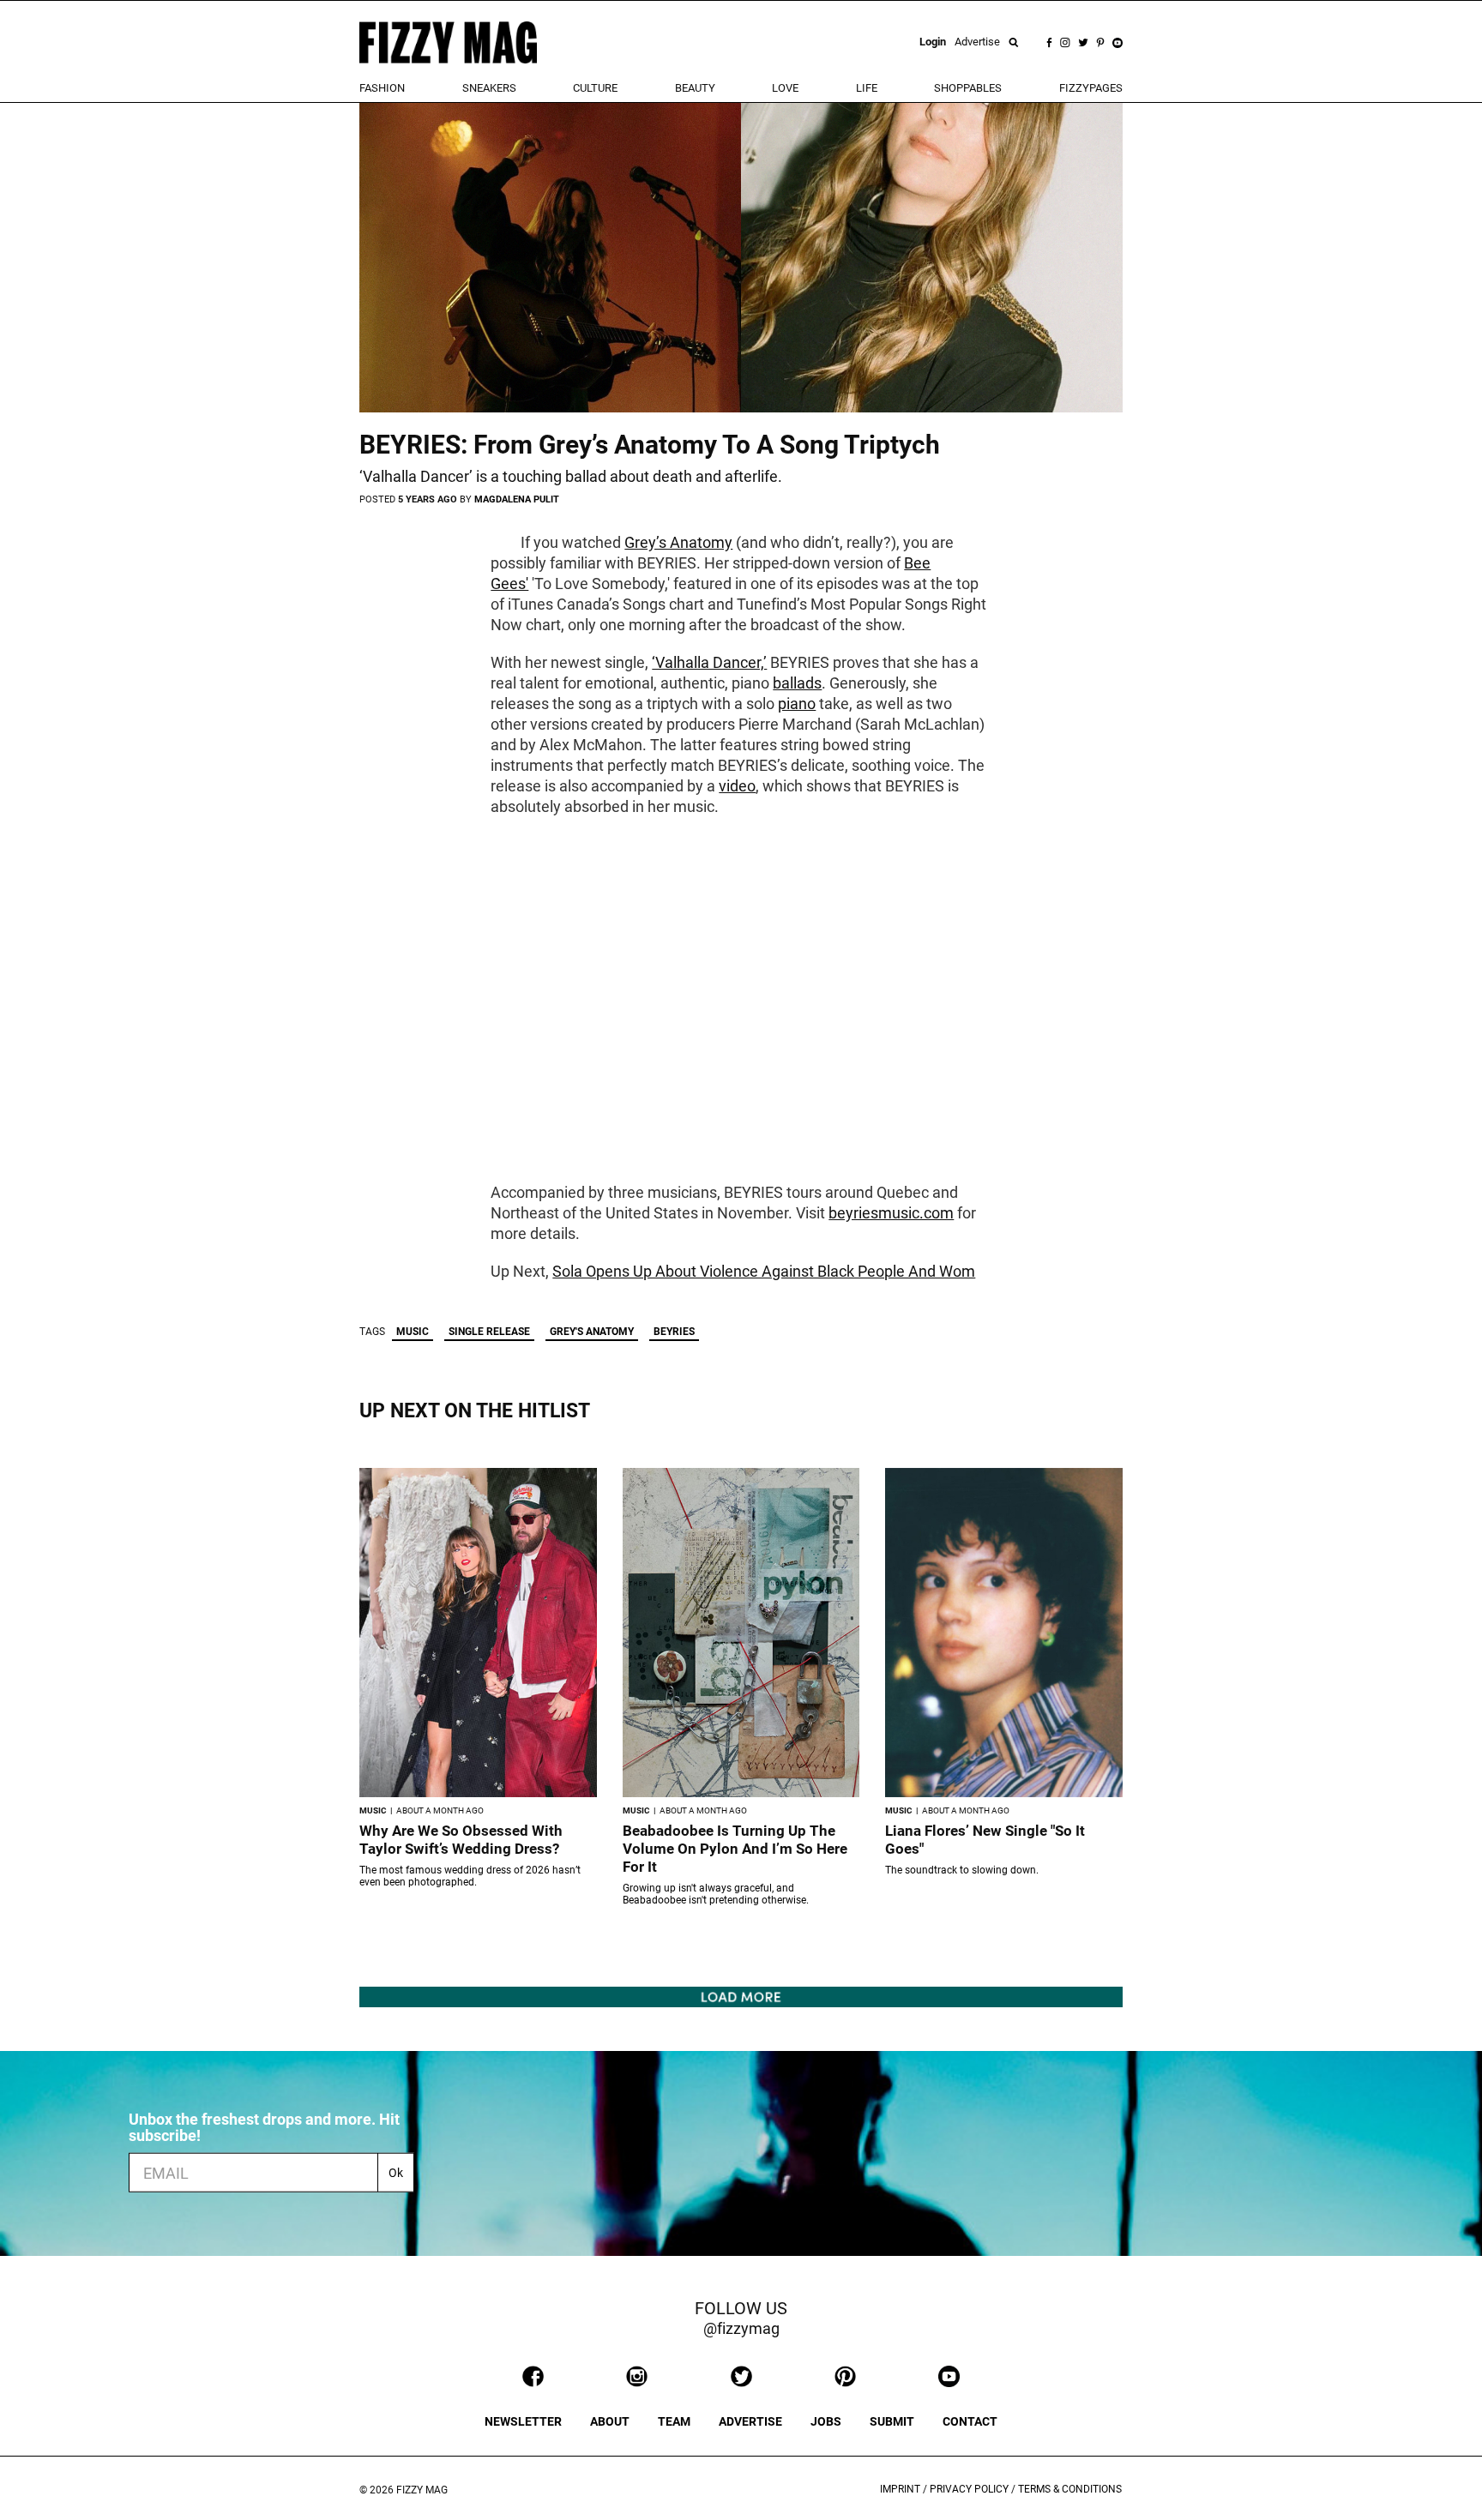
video (737, 786)
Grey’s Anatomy (678, 542)
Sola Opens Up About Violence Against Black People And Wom (764, 1271)
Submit (892, 2421)
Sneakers (489, 88)
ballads (797, 683)
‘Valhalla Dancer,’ (709, 662)
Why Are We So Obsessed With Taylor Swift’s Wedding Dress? (461, 1840)
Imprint (900, 2489)
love (785, 88)
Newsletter (523, 2421)
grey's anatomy (592, 1332)
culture (595, 88)
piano (797, 704)
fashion (382, 88)
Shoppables (968, 88)
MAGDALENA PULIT (517, 499)
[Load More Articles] (741, 1996)
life (867, 88)
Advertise (977, 42)
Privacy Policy (969, 2489)
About (610, 2421)
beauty (695, 88)
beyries (674, 1332)
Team (674, 2421)
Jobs (826, 2421)
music (413, 1332)
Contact (970, 2421)
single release (489, 1332)
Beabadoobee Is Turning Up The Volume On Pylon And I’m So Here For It (735, 1849)
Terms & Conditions (1070, 2489)
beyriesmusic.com (891, 1213)
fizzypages (1091, 88)
